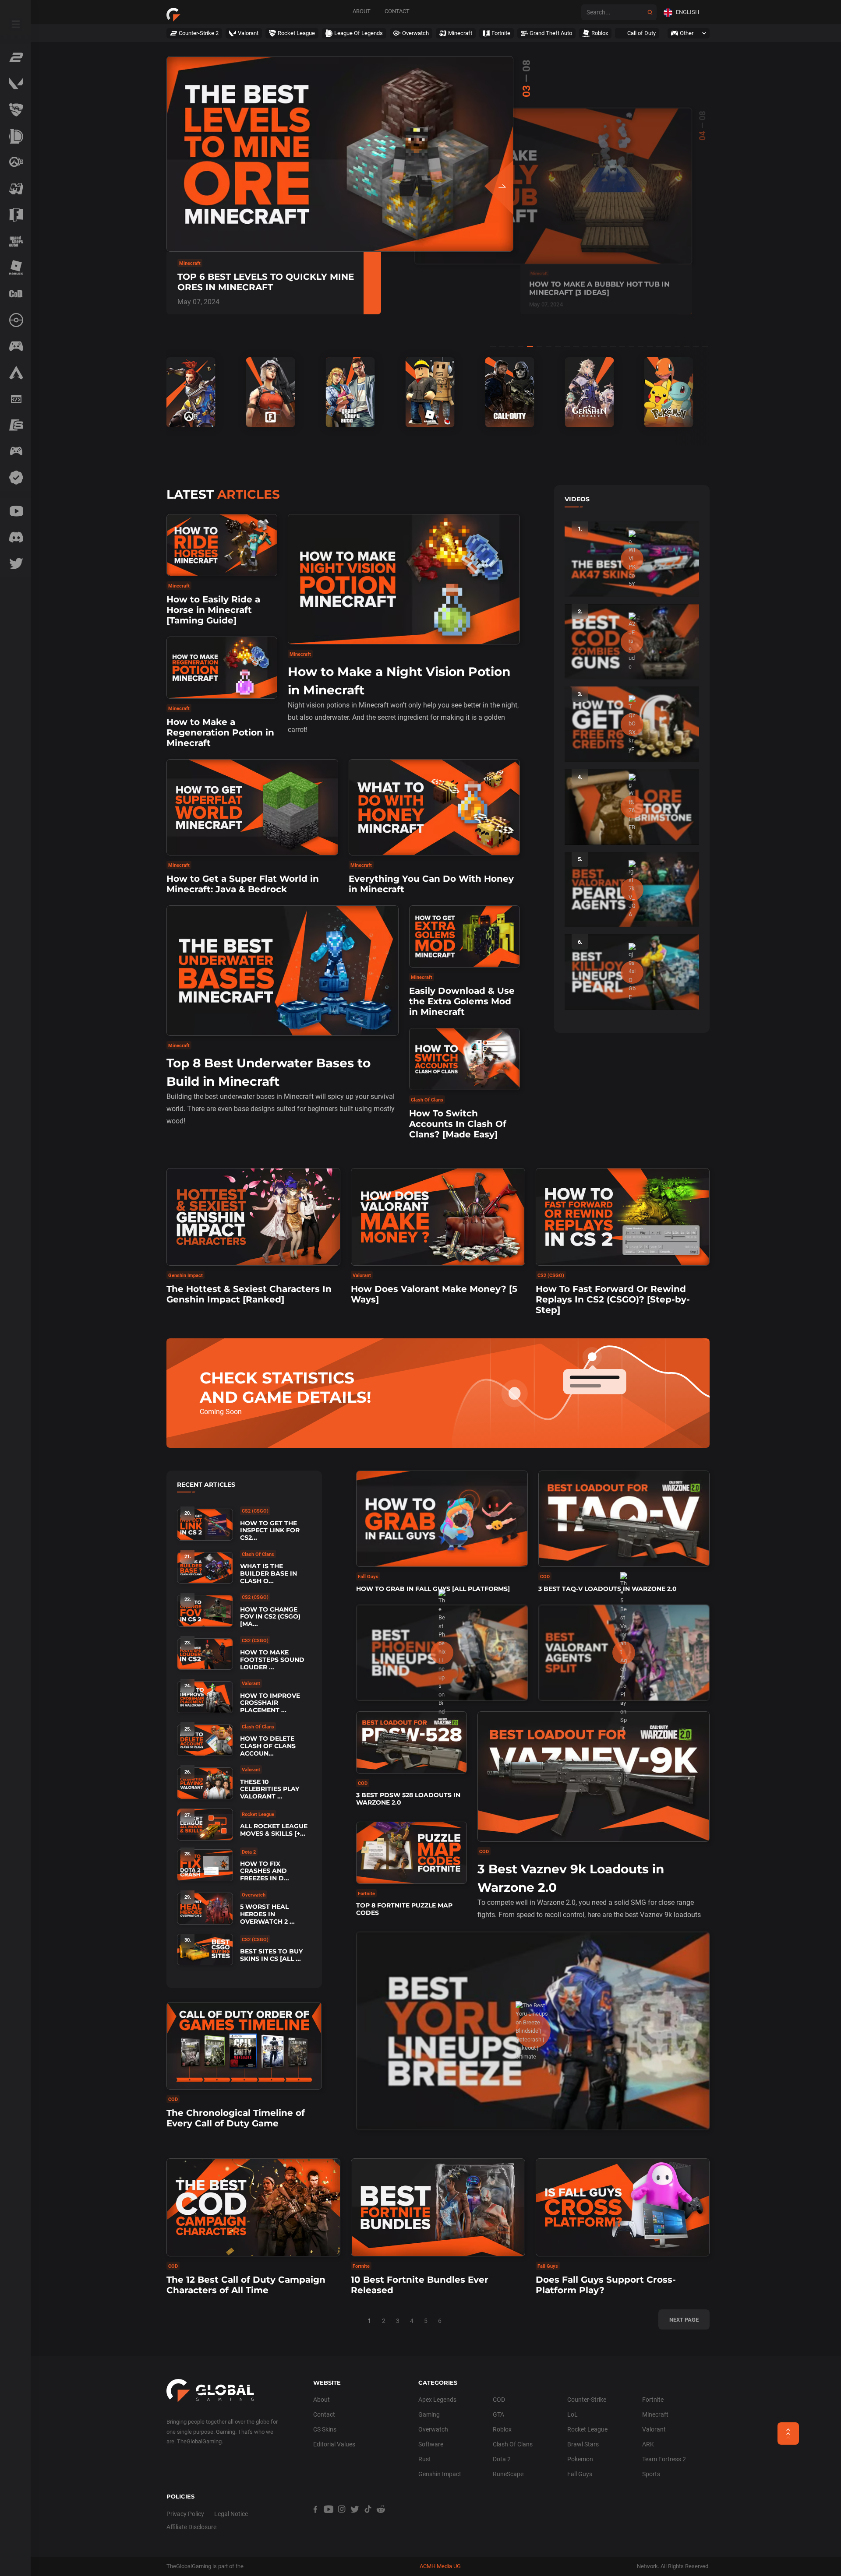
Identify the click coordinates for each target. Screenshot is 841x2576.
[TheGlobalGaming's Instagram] (342, 2519)
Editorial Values (334, 2444)
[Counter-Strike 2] (15, 57)
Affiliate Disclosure (191, 2527)
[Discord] (15, 537)
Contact (397, 11)
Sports (651, 2474)
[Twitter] (15, 563)
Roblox (502, 2429)
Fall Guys (580, 2474)
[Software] (15, 399)
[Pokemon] (15, 320)
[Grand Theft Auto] (15, 241)
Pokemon (580, 2459)
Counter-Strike (587, 2400)
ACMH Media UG (440, 2566)
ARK (648, 2444)
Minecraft (655, 2414)
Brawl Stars (583, 2444)
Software (431, 2444)
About (362, 11)
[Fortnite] (15, 215)
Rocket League (587, 2429)
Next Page (684, 2320)
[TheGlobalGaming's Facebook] (315, 2519)
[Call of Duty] (15, 294)
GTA (498, 2414)
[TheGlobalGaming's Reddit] (381, 2519)
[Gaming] (15, 346)
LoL (572, 2414)
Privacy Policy (185, 2514)
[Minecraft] (15, 189)
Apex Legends (437, 2400)
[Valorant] (15, 84)
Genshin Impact (440, 2474)
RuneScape (508, 2474)
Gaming (429, 2414)
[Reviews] (15, 478)
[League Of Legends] (15, 136)
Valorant (654, 2429)
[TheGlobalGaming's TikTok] (368, 2519)
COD (499, 2400)
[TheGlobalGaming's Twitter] (355, 2519)
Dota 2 (502, 2459)
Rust (425, 2459)
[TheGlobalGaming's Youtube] (329, 2519)
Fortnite (653, 2400)
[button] (683, 12)
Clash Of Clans (513, 2444)
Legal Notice (231, 2514)
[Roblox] (15, 267)
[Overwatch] (15, 162)
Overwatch (433, 2429)
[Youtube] (15, 511)
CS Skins (325, 2429)
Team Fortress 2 (664, 2459)
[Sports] (15, 425)
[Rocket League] (15, 110)
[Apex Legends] (15, 373)
